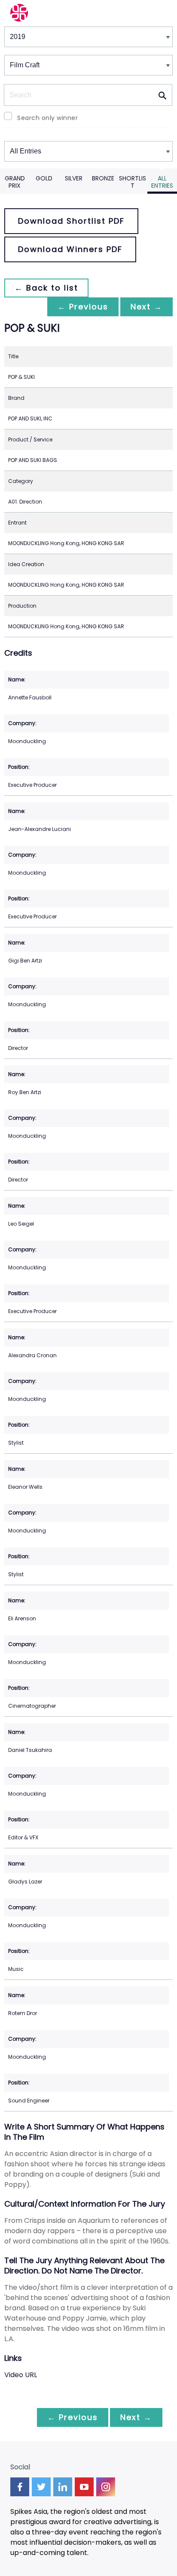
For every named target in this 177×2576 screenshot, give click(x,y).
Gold (44, 178)
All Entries (162, 182)
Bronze (103, 178)
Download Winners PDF (70, 249)
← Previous (83, 307)
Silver (74, 178)
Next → (146, 307)
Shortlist (133, 182)
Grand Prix (15, 182)
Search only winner (47, 118)
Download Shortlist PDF (71, 221)
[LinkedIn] (63, 2487)
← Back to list (46, 288)
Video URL (21, 2375)
